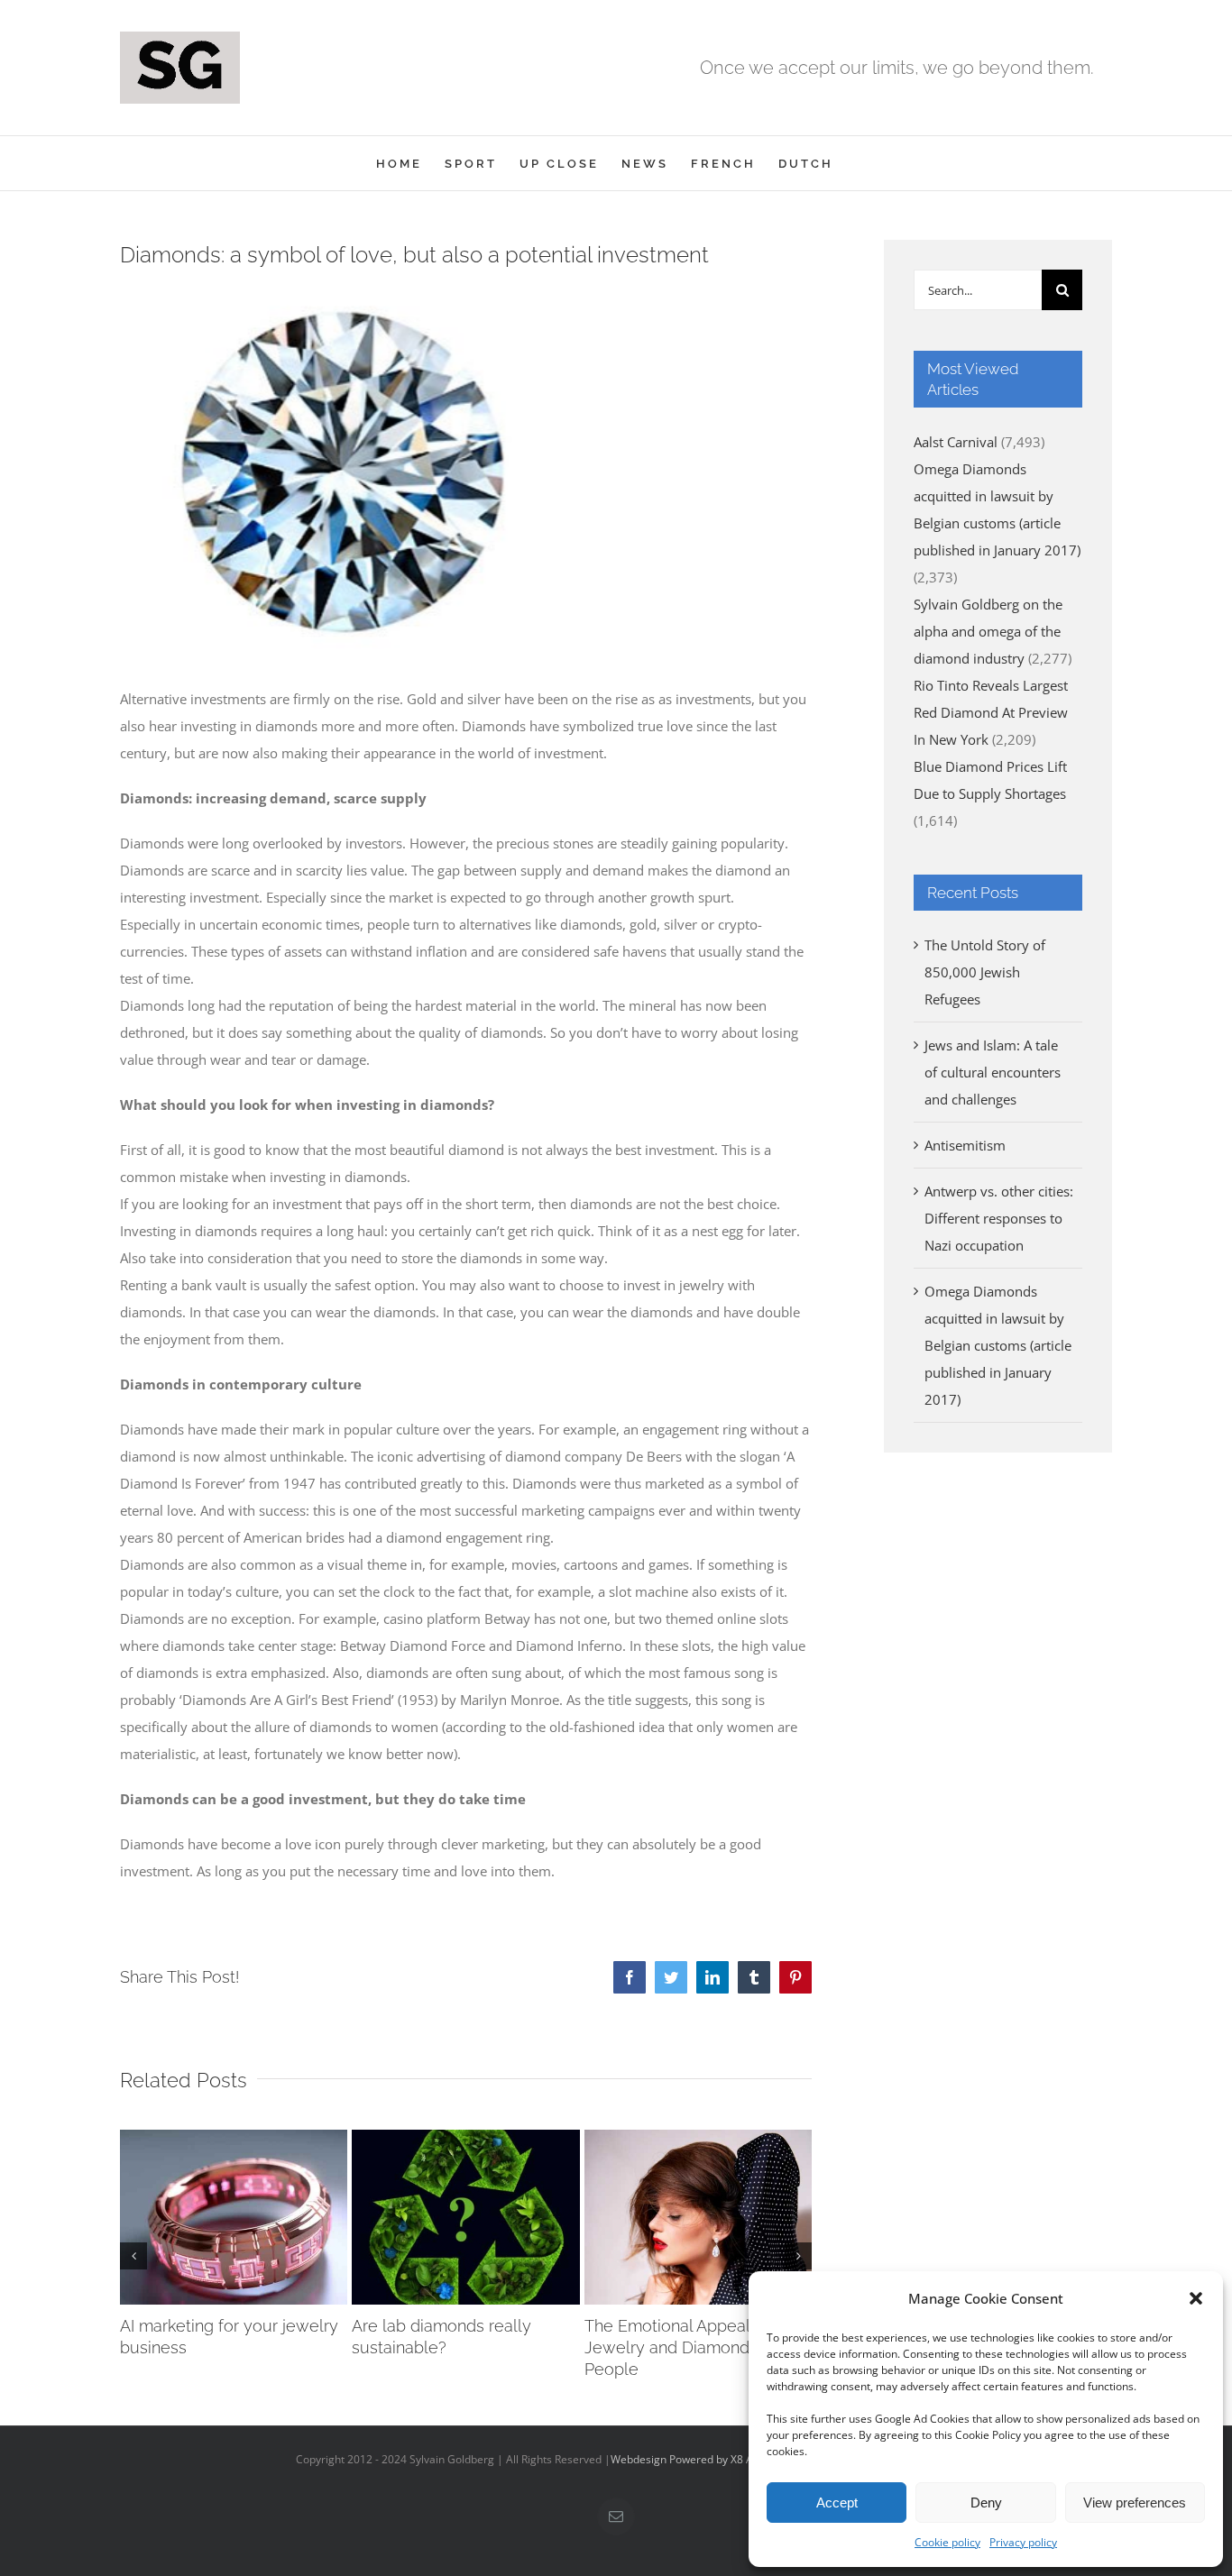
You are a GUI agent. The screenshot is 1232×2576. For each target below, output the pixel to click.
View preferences (1135, 2503)
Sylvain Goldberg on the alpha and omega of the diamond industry (988, 631)
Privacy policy (1023, 2542)
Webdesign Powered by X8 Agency (697, 2459)
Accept (837, 2503)
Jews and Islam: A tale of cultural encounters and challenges (993, 1072)
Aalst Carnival (956, 442)
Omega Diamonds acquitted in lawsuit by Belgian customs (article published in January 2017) (998, 1345)
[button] (1196, 2298)
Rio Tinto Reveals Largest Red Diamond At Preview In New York (991, 712)
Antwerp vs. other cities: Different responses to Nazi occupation (999, 1218)
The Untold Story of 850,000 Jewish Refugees (985, 972)
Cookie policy (947, 2542)
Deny (986, 2503)
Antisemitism (965, 1145)
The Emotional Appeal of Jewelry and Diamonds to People (681, 2347)
